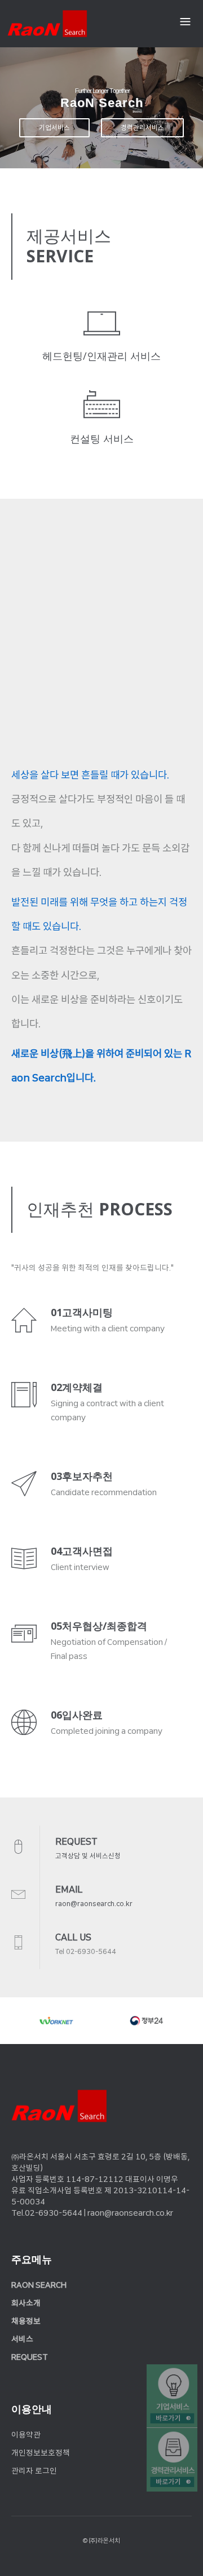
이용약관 (26, 2435)
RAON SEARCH (39, 2285)
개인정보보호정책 (41, 2453)
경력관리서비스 (142, 128)
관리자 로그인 (34, 2471)
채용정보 (26, 2321)
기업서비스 (54, 128)
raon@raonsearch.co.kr (94, 1904)
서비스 (22, 2339)
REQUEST (30, 2357)
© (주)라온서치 (101, 2541)
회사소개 (26, 2303)
